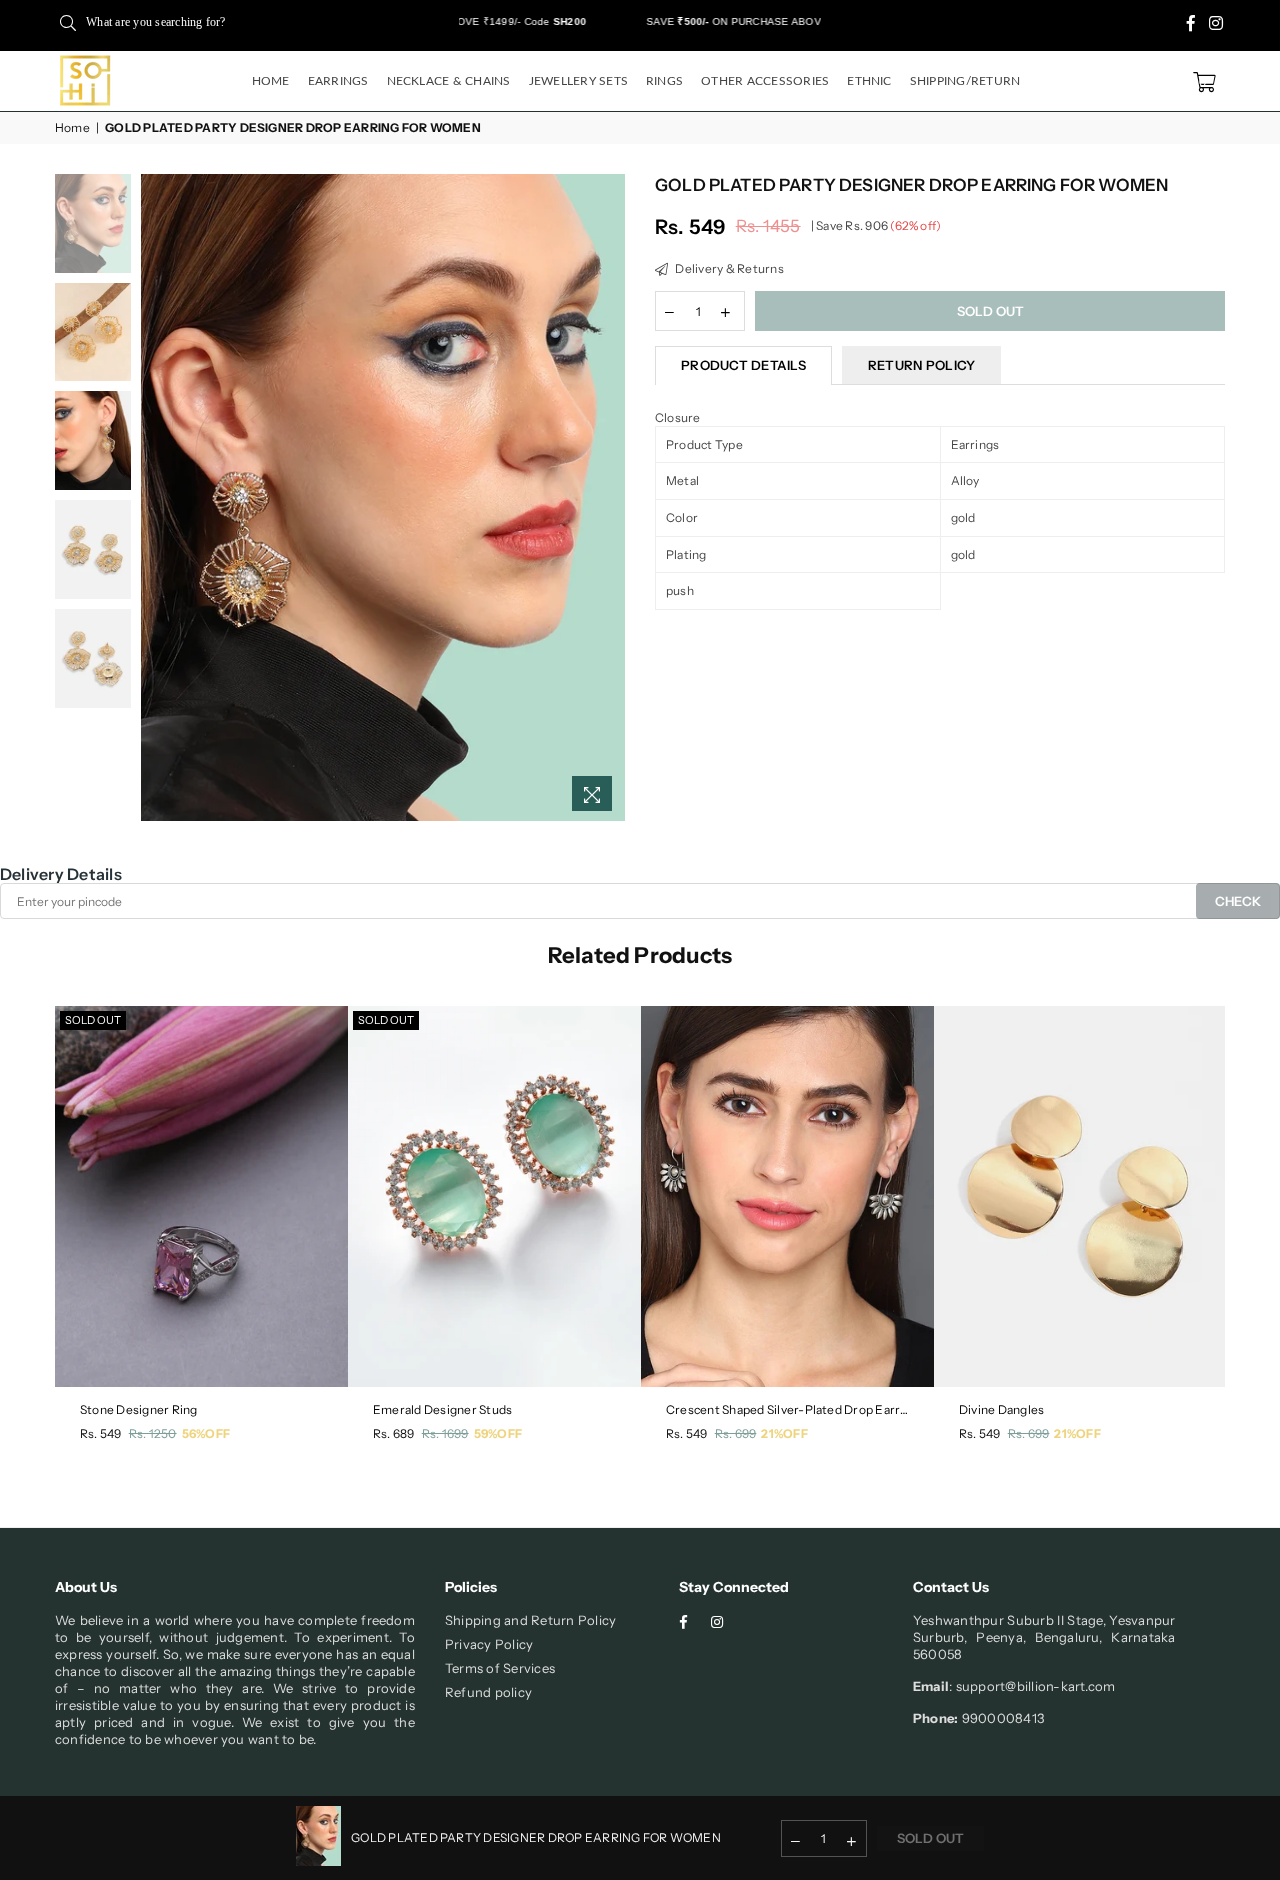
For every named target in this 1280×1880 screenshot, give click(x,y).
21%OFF (784, 1433)
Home (271, 81)
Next (607, 497)
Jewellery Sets (578, 81)
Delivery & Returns (728, 268)
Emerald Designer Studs (442, 1409)
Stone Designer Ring (139, 1409)
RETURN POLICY (921, 365)
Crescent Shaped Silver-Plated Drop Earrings (787, 1409)
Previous (158, 497)
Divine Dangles (1001, 1409)
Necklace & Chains (449, 81)
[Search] (68, 22)
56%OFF (206, 1433)
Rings (664, 81)
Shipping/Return (965, 81)
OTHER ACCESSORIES (765, 81)
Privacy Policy (489, 1644)
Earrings (338, 81)
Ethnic (869, 81)
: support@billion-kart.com (1032, 1686)
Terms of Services (500, 1668)
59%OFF (498, 1433)
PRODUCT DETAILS (743, 365)
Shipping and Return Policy (530, 1620)
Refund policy (488, 1692)
